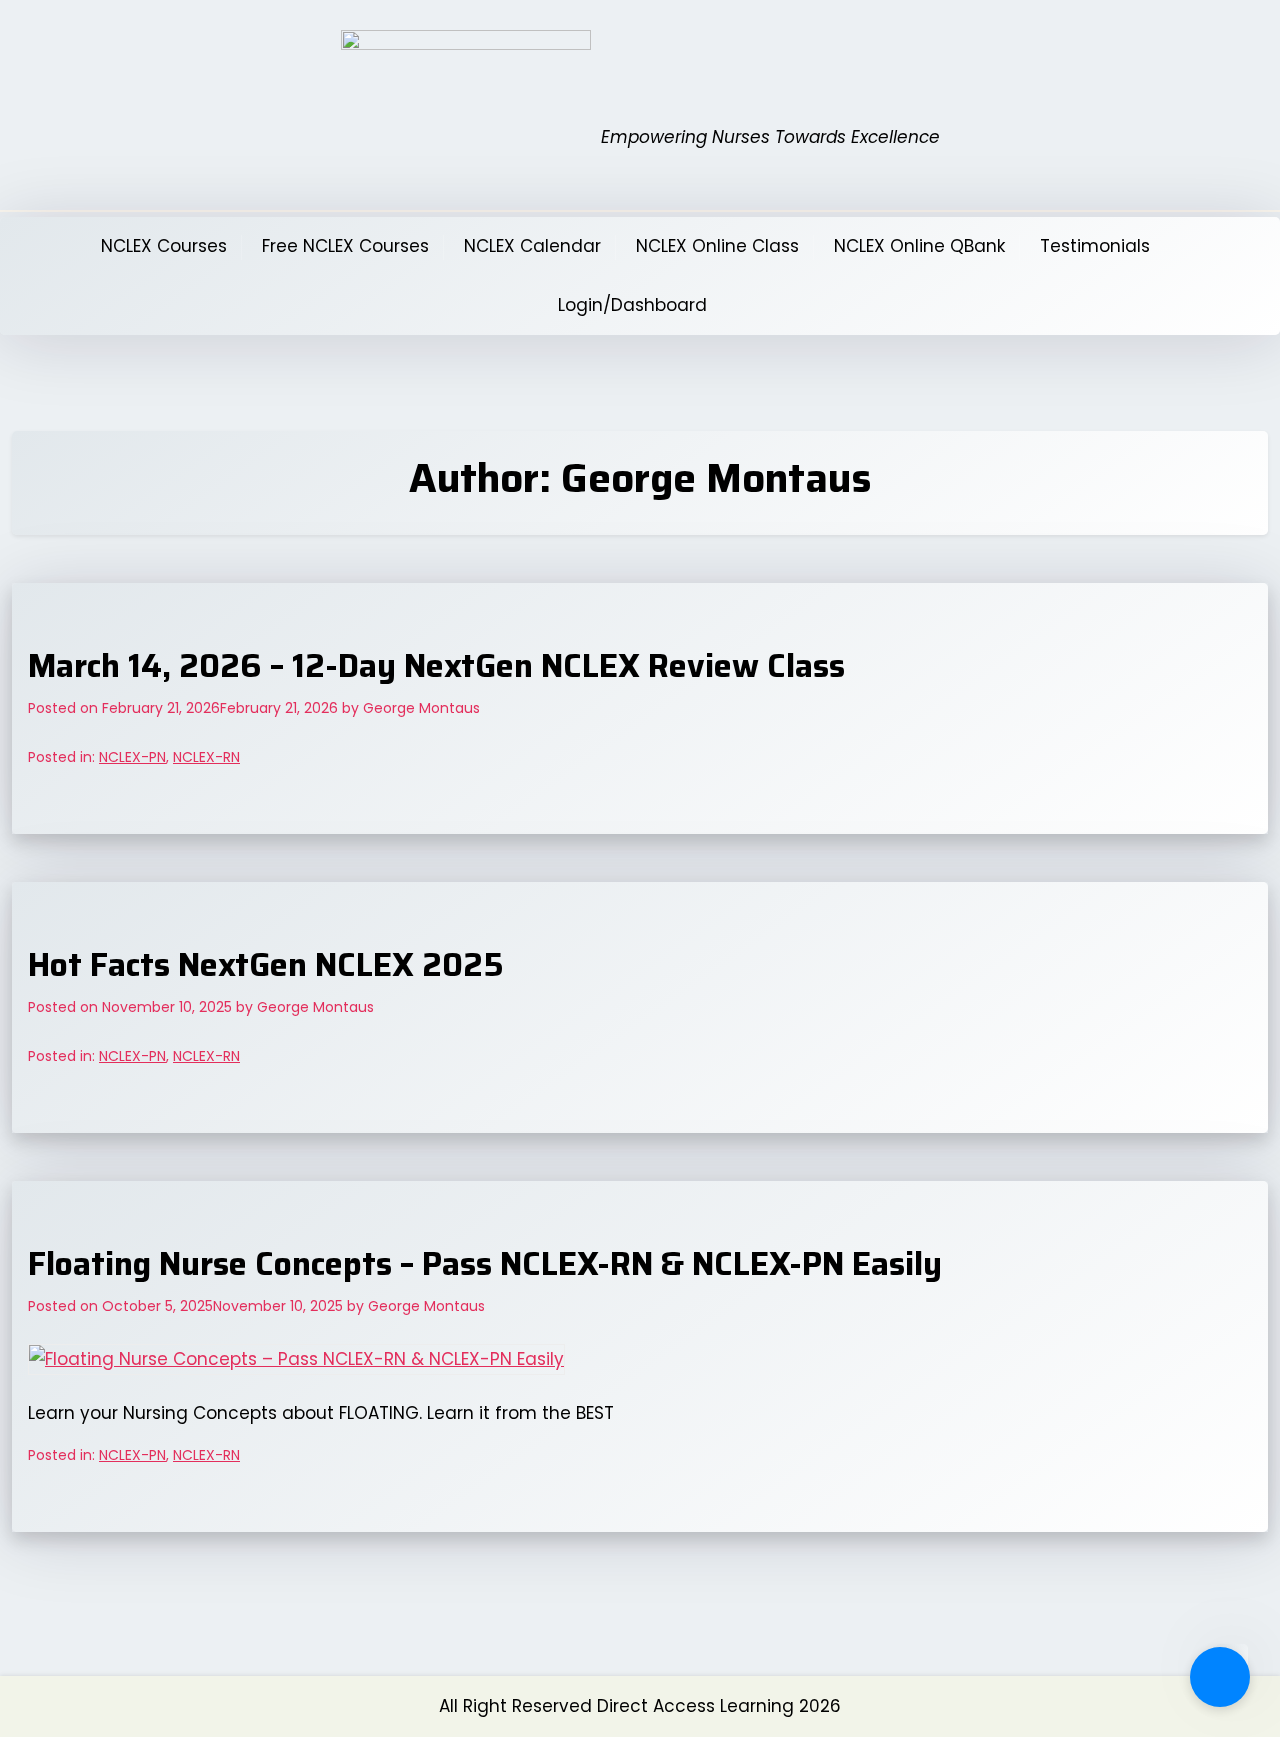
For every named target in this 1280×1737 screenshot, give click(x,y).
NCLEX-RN (206, 757)
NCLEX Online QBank (919, 246)
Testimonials (1095, 246)
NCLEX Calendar (532, 246)
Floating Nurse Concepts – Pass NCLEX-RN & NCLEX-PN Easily (485, 1264)
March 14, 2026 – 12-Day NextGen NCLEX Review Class (436, 666)
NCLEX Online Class (717, 246)
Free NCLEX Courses (345, 246)
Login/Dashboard (632, 305)
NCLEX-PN (132, 757)
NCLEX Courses (164, 246)
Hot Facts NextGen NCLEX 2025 (266, 965)
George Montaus (421, 708)
